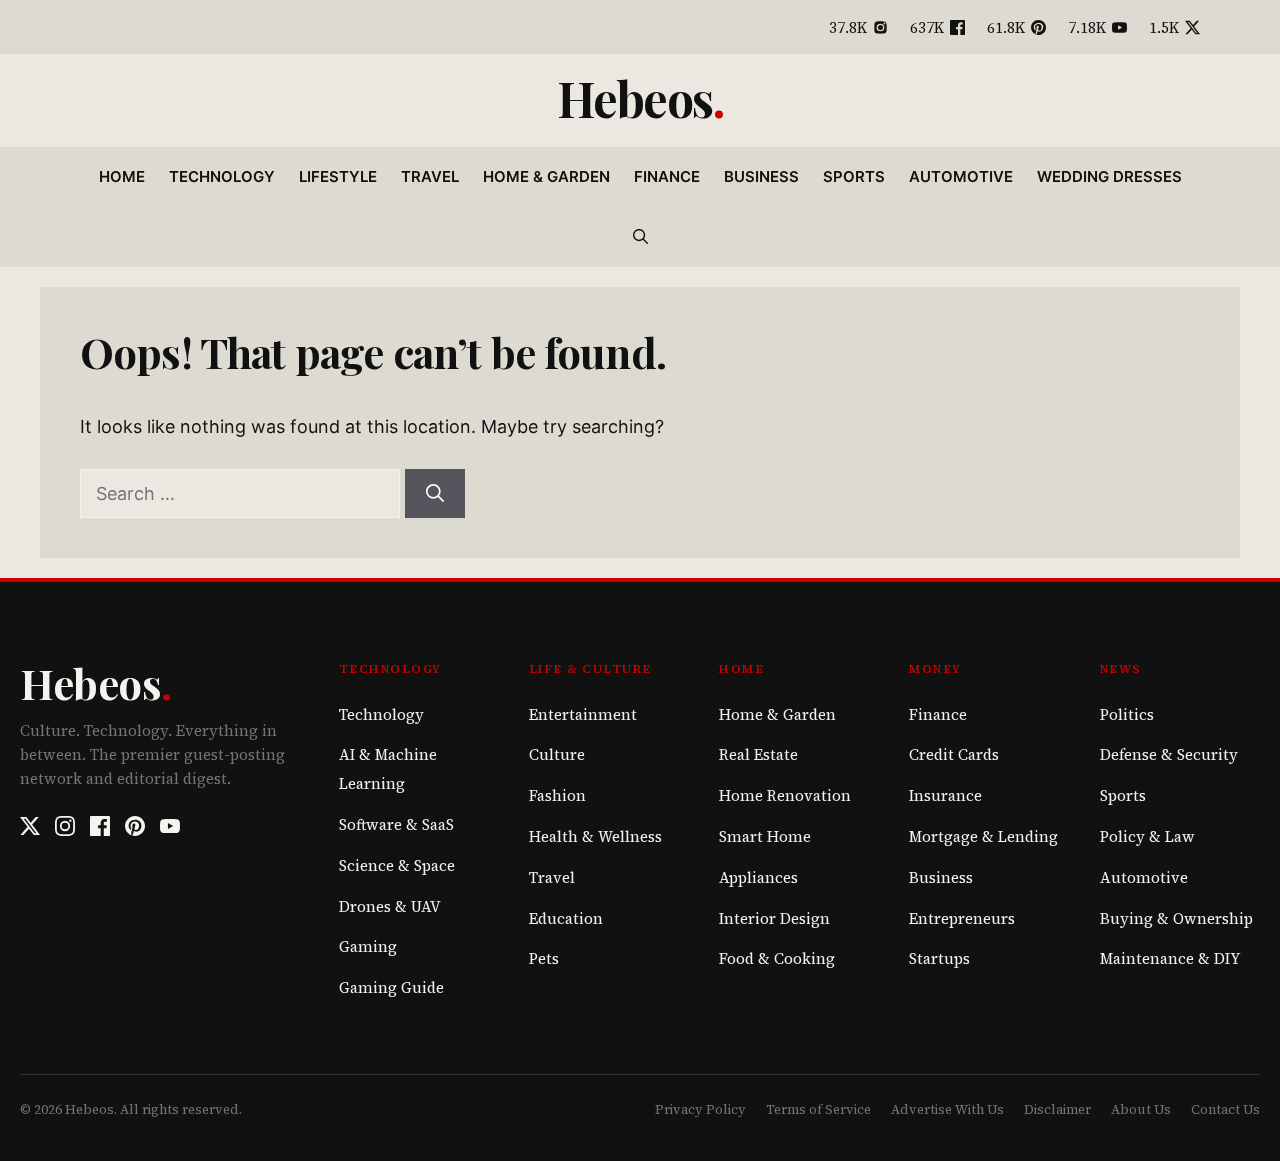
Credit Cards (954, 754)
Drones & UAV (390, 906)
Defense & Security (1169, 754)
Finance (667, 176)
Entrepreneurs (962, 918)
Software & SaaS (396, 824)
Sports (854, 176)
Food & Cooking (777, 958)
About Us (1141, 1109)
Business (761, 176)
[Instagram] (65, 826)
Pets (544, 958)
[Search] (435, 493)
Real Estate (758, 754)
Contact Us (1225, 1109)
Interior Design (774, 918)
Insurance (945, 795)
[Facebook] (100, 826)
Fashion (557, 795)
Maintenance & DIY (1170, 958)
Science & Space (397, 865)
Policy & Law (1147, 836)
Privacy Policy (700, 1109)
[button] (640, 237)
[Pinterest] (135, 826)
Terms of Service (818, 1109)
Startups (939, 958)
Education (566, 918)
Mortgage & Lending (983, 836)
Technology (222, 176)
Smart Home (765, 836)
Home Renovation (785, 795)
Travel (430, 176)
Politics (1127, 714)
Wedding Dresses (1109, 176)
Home (122, 176)
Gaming (368, 946)
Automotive (961, 176)
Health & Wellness (595, 836)
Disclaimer (1057, 1109)
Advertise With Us (947, 1109)
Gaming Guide (391, 987)
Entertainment (583, 714)
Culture (557, 754)
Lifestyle (338, 176)
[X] (30, 826)
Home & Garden (546, 176)
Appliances (758, 877)
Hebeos (635, 98)
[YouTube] (170, 826)
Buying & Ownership (1176, 918)
